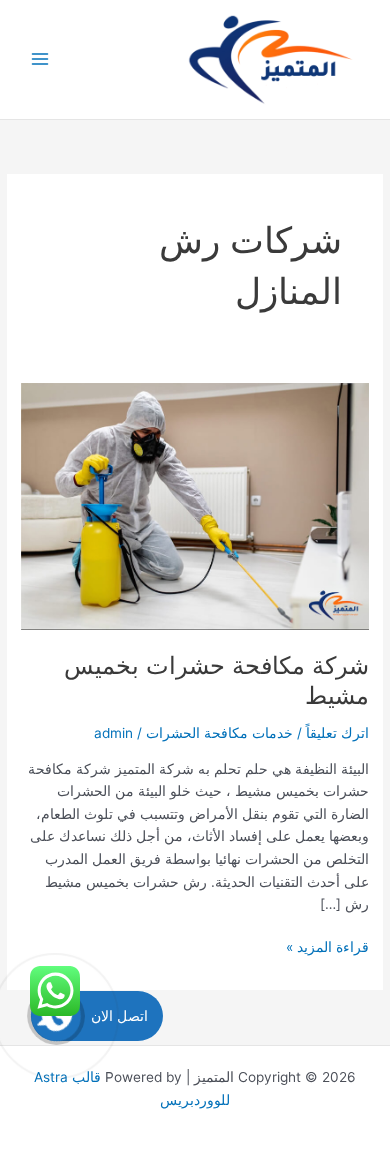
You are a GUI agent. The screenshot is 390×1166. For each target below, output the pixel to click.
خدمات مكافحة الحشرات (219, 733)
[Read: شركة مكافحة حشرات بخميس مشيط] (195, 505)
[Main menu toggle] (40, 59)
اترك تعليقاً (337, 733)
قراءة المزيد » (327, 948)
